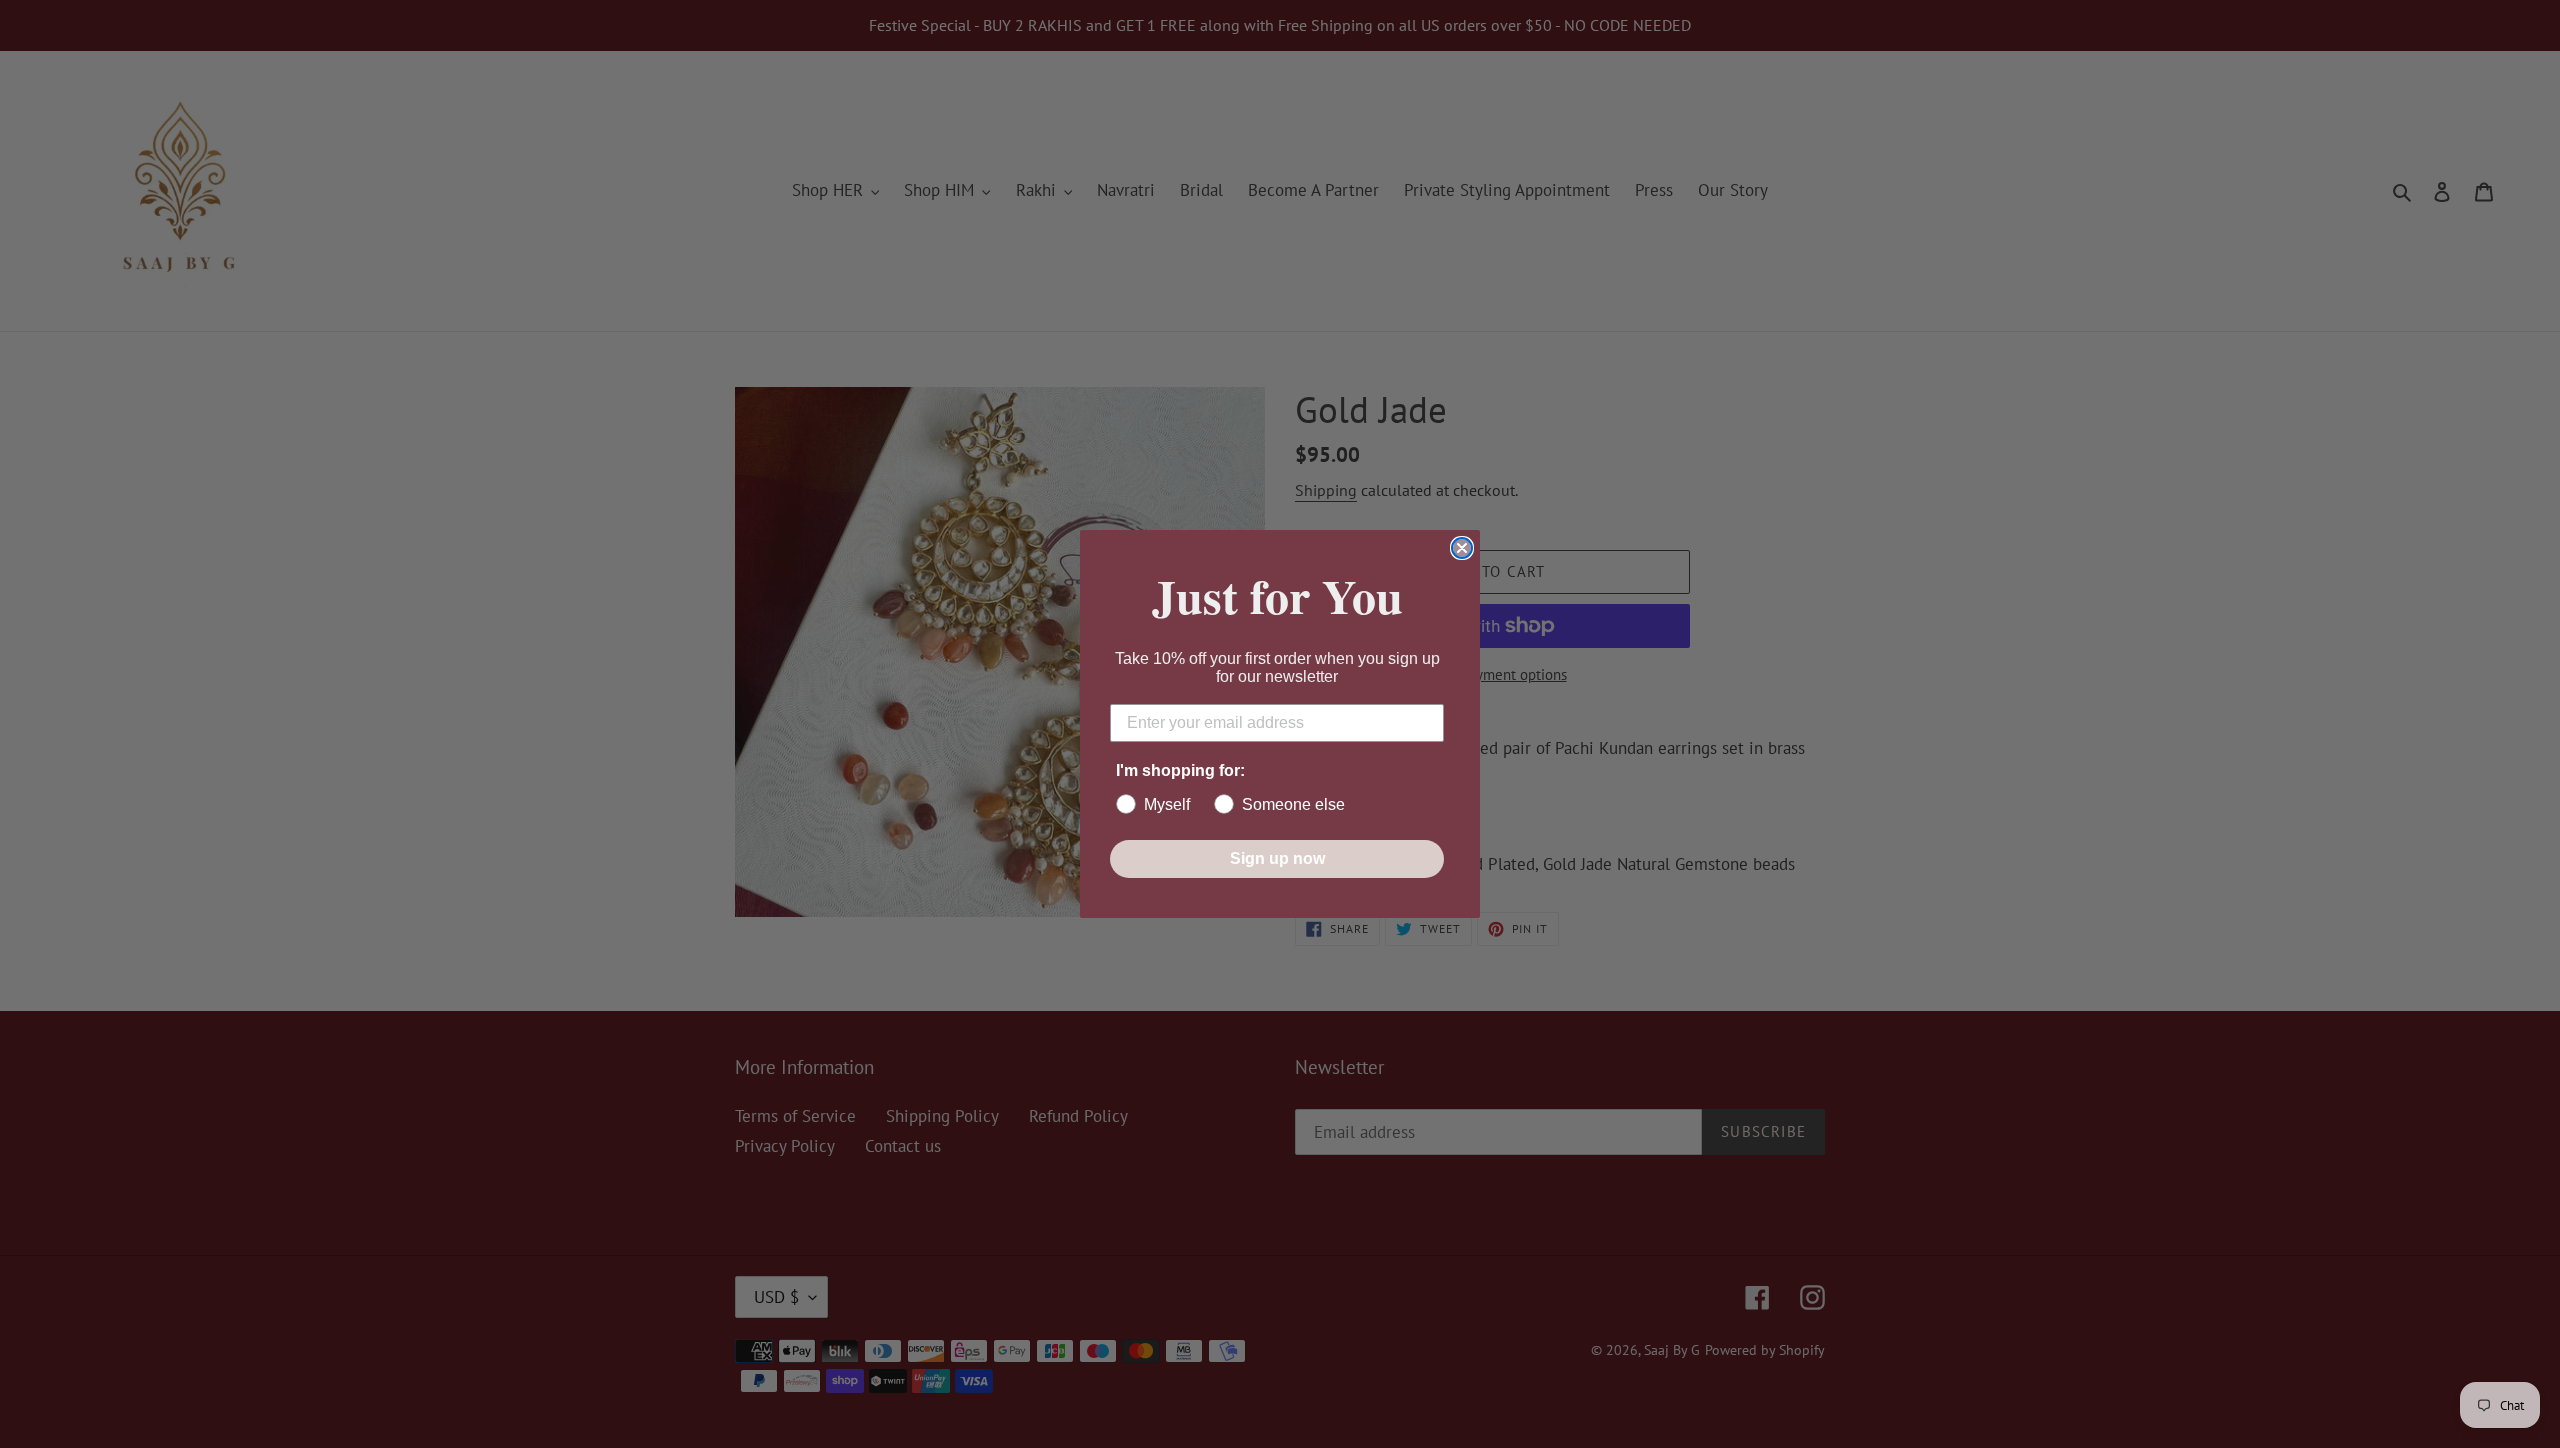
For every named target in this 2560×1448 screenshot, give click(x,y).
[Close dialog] (1462, 548)
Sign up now (1277, 858)
